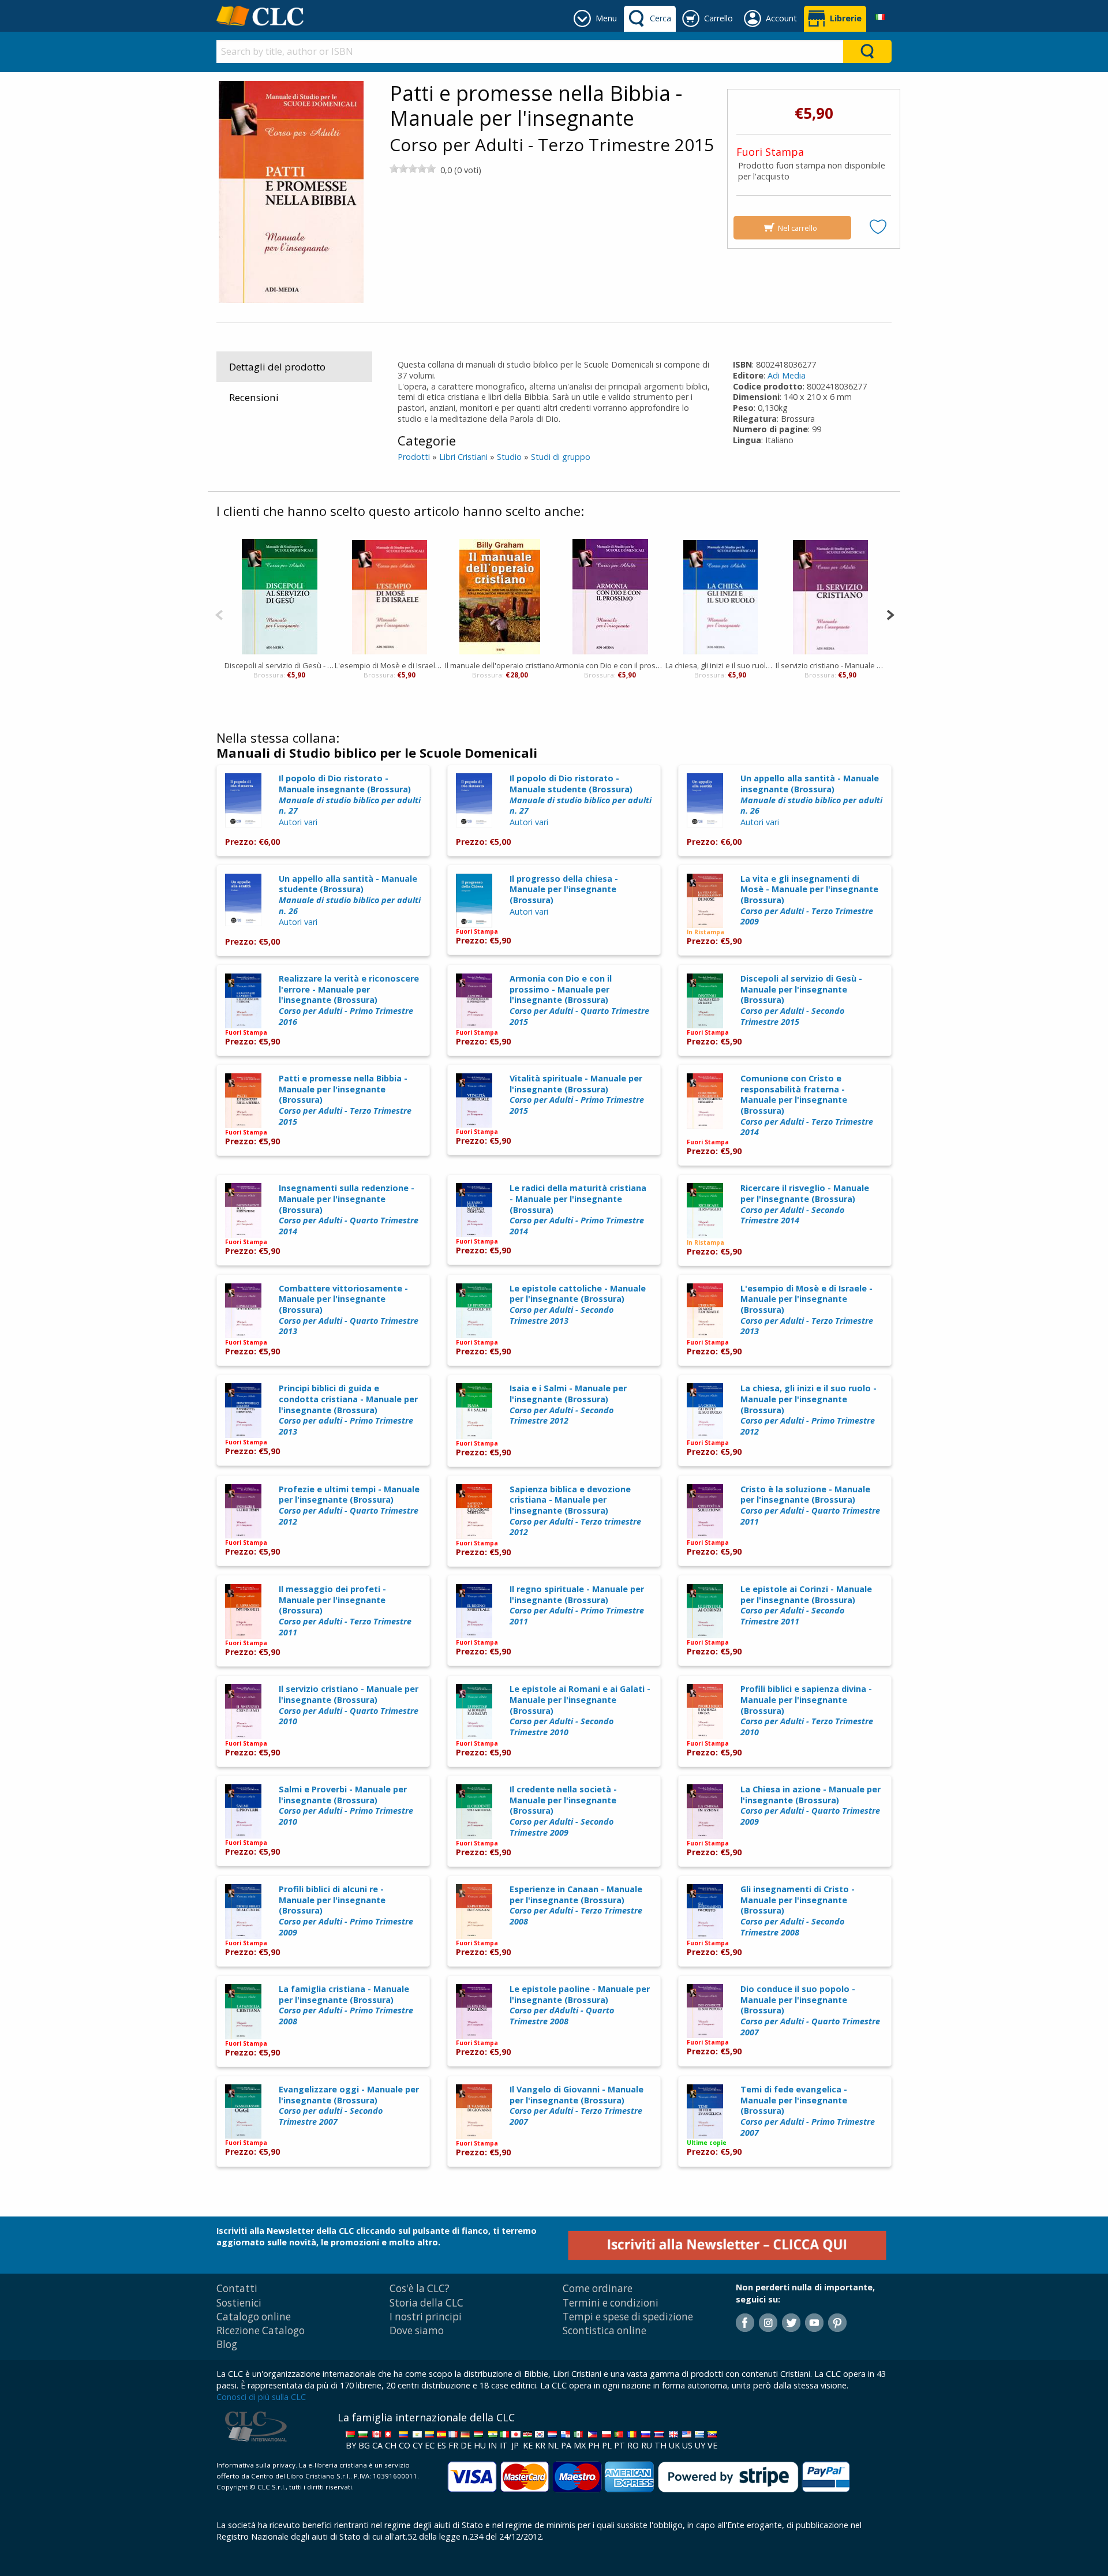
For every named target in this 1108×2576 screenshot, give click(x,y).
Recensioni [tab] (254, 397)
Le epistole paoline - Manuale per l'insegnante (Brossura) (580, 2005)
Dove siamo (417, 2330)
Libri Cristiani (463, 457)
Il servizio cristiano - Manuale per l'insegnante (831, 665)
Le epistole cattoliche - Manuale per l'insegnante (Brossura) (578, 1304)
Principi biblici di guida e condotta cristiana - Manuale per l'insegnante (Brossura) (348, 1410)
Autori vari (298, 822)
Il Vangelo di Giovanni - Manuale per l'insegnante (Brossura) (577, 2105)
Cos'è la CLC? (420, 2288)
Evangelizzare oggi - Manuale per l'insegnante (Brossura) (349, 2105)
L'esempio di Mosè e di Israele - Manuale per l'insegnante (390, 665)
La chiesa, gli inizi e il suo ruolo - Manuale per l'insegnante (720, 665)
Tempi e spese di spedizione (628, 2317)
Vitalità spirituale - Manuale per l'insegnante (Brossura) (577, 1094)
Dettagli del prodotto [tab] (277, 367)
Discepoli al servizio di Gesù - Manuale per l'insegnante (280, 665)
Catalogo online (254, 2317)
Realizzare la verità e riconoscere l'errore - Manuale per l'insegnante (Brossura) (349, 1000)
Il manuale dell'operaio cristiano (500, 665)
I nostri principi (426, 2317)
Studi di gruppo (561, 457)
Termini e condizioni (611, 2303)
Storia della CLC (426, 2303)
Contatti (237, 2288)
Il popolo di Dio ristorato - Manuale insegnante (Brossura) (350, 794)
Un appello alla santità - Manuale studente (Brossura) (350, 895)
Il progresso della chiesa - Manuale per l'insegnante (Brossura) (564, 889)
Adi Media (787, 375)
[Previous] (219, 614)
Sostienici (239, 2303)
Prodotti (414, 457)
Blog (227, 2344)
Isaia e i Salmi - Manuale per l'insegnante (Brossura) (568, 1404)
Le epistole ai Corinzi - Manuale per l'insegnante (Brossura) (806, 1605)
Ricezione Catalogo (261, 2330)
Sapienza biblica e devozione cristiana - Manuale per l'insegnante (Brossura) (575, 1511)
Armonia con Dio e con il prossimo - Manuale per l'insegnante (610, 665)
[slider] (413, 169)
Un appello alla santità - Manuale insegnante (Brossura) (811, 794)
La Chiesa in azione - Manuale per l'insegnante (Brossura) (811, 1805)
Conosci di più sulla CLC (261, 2397)
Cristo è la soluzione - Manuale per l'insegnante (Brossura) (810, 1505)
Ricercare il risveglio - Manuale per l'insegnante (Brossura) (805, 1204)
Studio (509, 457)
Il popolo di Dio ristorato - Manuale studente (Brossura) (581, 794)
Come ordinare (598, 2288)
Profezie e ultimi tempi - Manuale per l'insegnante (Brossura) (349, 1505)
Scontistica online (604, 2330)
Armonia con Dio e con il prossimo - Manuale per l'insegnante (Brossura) (579, 1000)
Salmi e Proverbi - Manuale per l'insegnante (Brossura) (346, 1805)
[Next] (890, 614)
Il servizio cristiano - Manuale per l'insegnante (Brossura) (349, 1705)
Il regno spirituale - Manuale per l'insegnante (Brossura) (577, 1605)
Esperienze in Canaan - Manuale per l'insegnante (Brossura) (576, 1905)
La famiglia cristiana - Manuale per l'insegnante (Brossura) (346, 2005)
